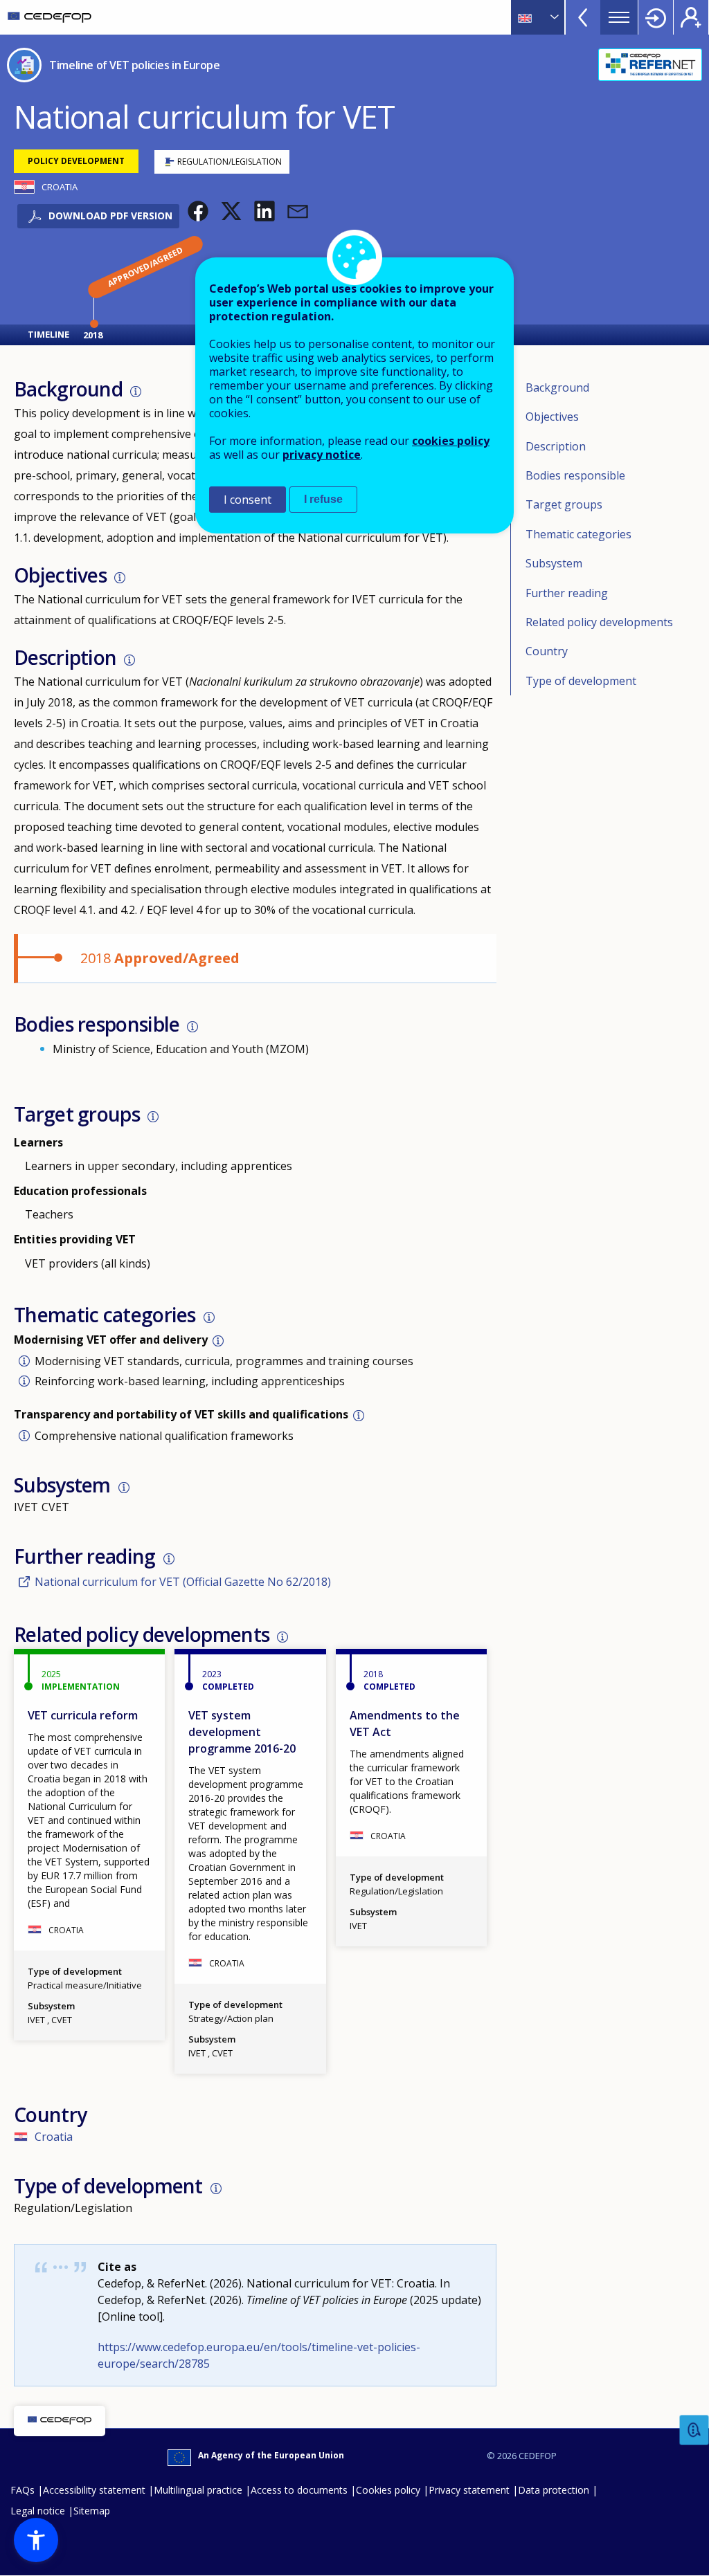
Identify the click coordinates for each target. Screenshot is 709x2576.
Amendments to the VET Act (405, 1724)
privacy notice (322, 455)
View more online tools (583, 17)
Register (691, 17)
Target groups (564, 504)
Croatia (54, 2137)
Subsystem (554, 563)
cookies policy (451, 441)
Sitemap (92, 2511)
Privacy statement (469, 2490)
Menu (619, 17)
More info (136, 392)
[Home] (50, 17)
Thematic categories (578, 534)
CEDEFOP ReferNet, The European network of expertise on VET (650, 65)
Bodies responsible (575, 475)
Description (556, 446)
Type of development (581, 681)
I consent (248, 500)
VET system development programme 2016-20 (242, 1732)
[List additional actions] (553, 17)
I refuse (323, 499)
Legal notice (38, 2511)
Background (557, 387)
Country (547, 651)
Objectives (552, 417)
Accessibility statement (94, 2490)
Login (656, 17)
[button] (198, 211)
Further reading (567, 593)
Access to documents (299, 2490)
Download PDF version (110, 216)
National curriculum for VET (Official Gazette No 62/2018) (183, 1582)
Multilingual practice (198, 2490)
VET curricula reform (83, 1715)
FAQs (23, 2490)
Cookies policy (388, 2490)
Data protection (554, 2490)
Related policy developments (599, 622)
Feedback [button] (694, 2430)
